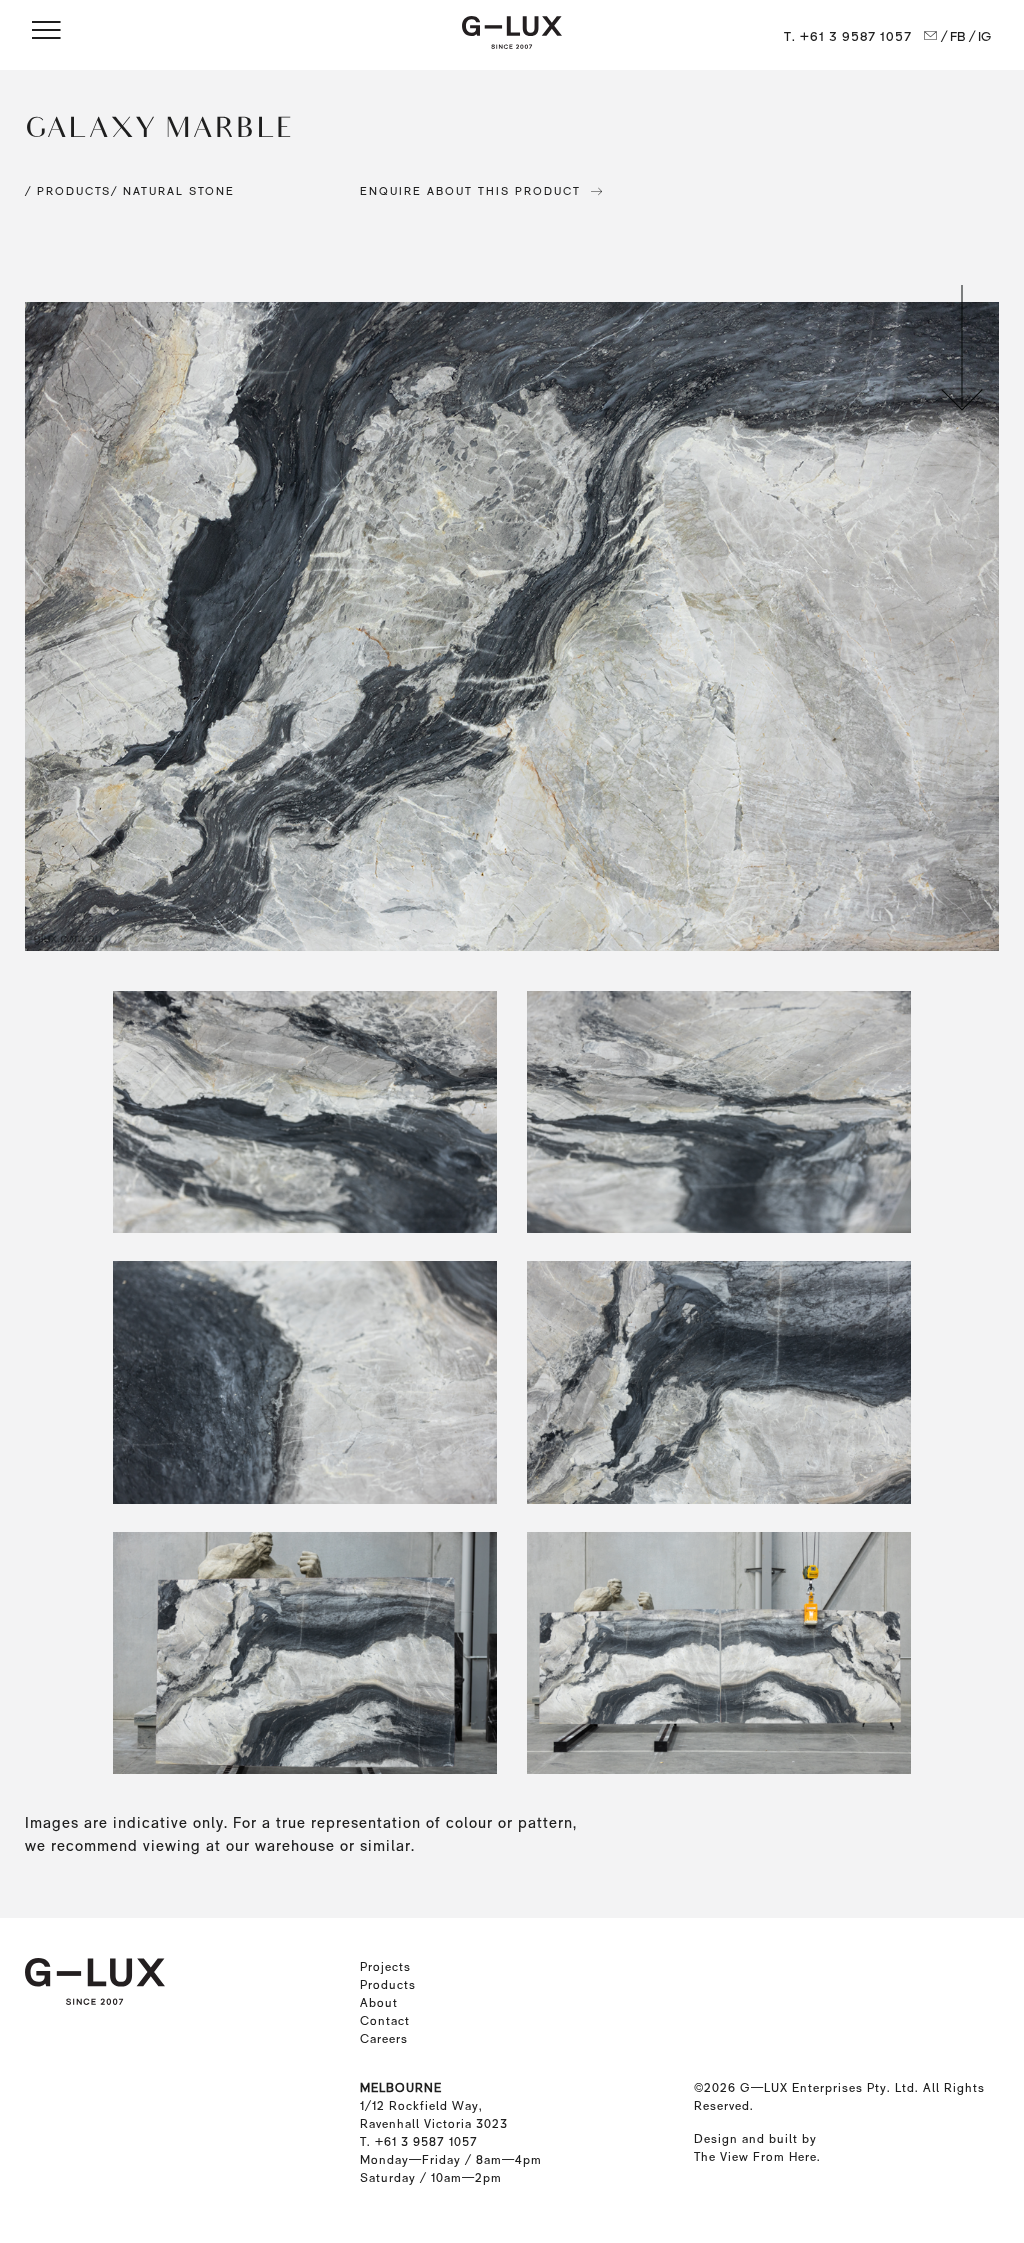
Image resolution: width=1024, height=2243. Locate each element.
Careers (384, 2039)
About (379, 2003)
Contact (385, 2021)
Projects (385, 1967)
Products (388, 1985)
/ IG (980, 36)
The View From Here (755, 2157)
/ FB (953, 36)
